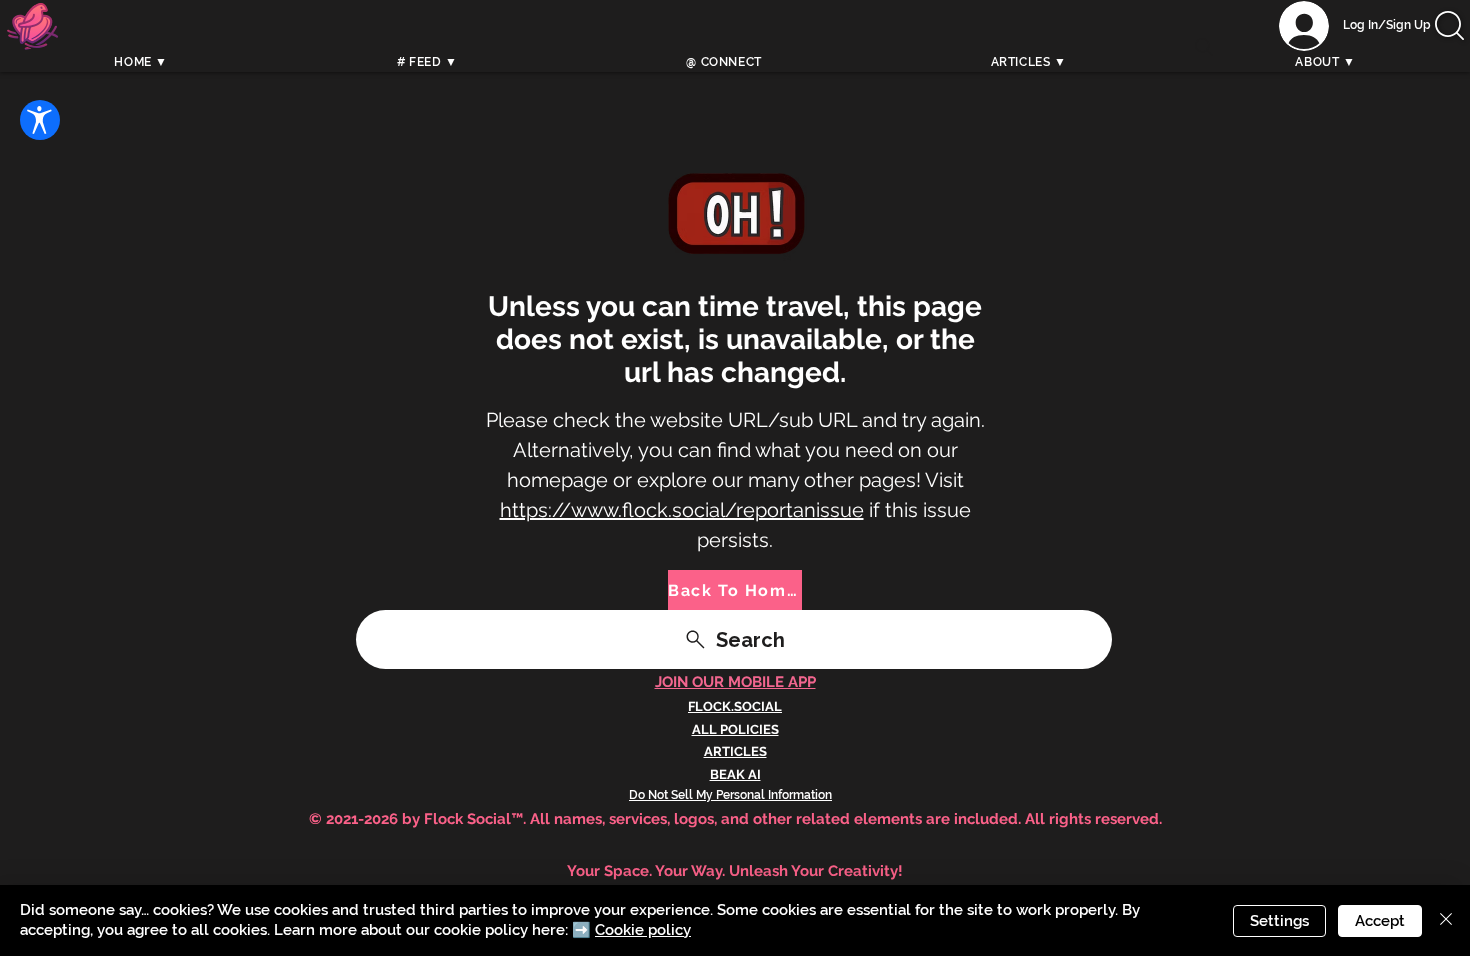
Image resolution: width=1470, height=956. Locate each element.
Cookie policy (643, 930)
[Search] (1204, 47)
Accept (1380, 921)
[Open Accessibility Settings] (40, 120)
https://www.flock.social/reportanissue (682, 510)
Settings (1279, 921)
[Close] (1446, 920)
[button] (1449, 25)
